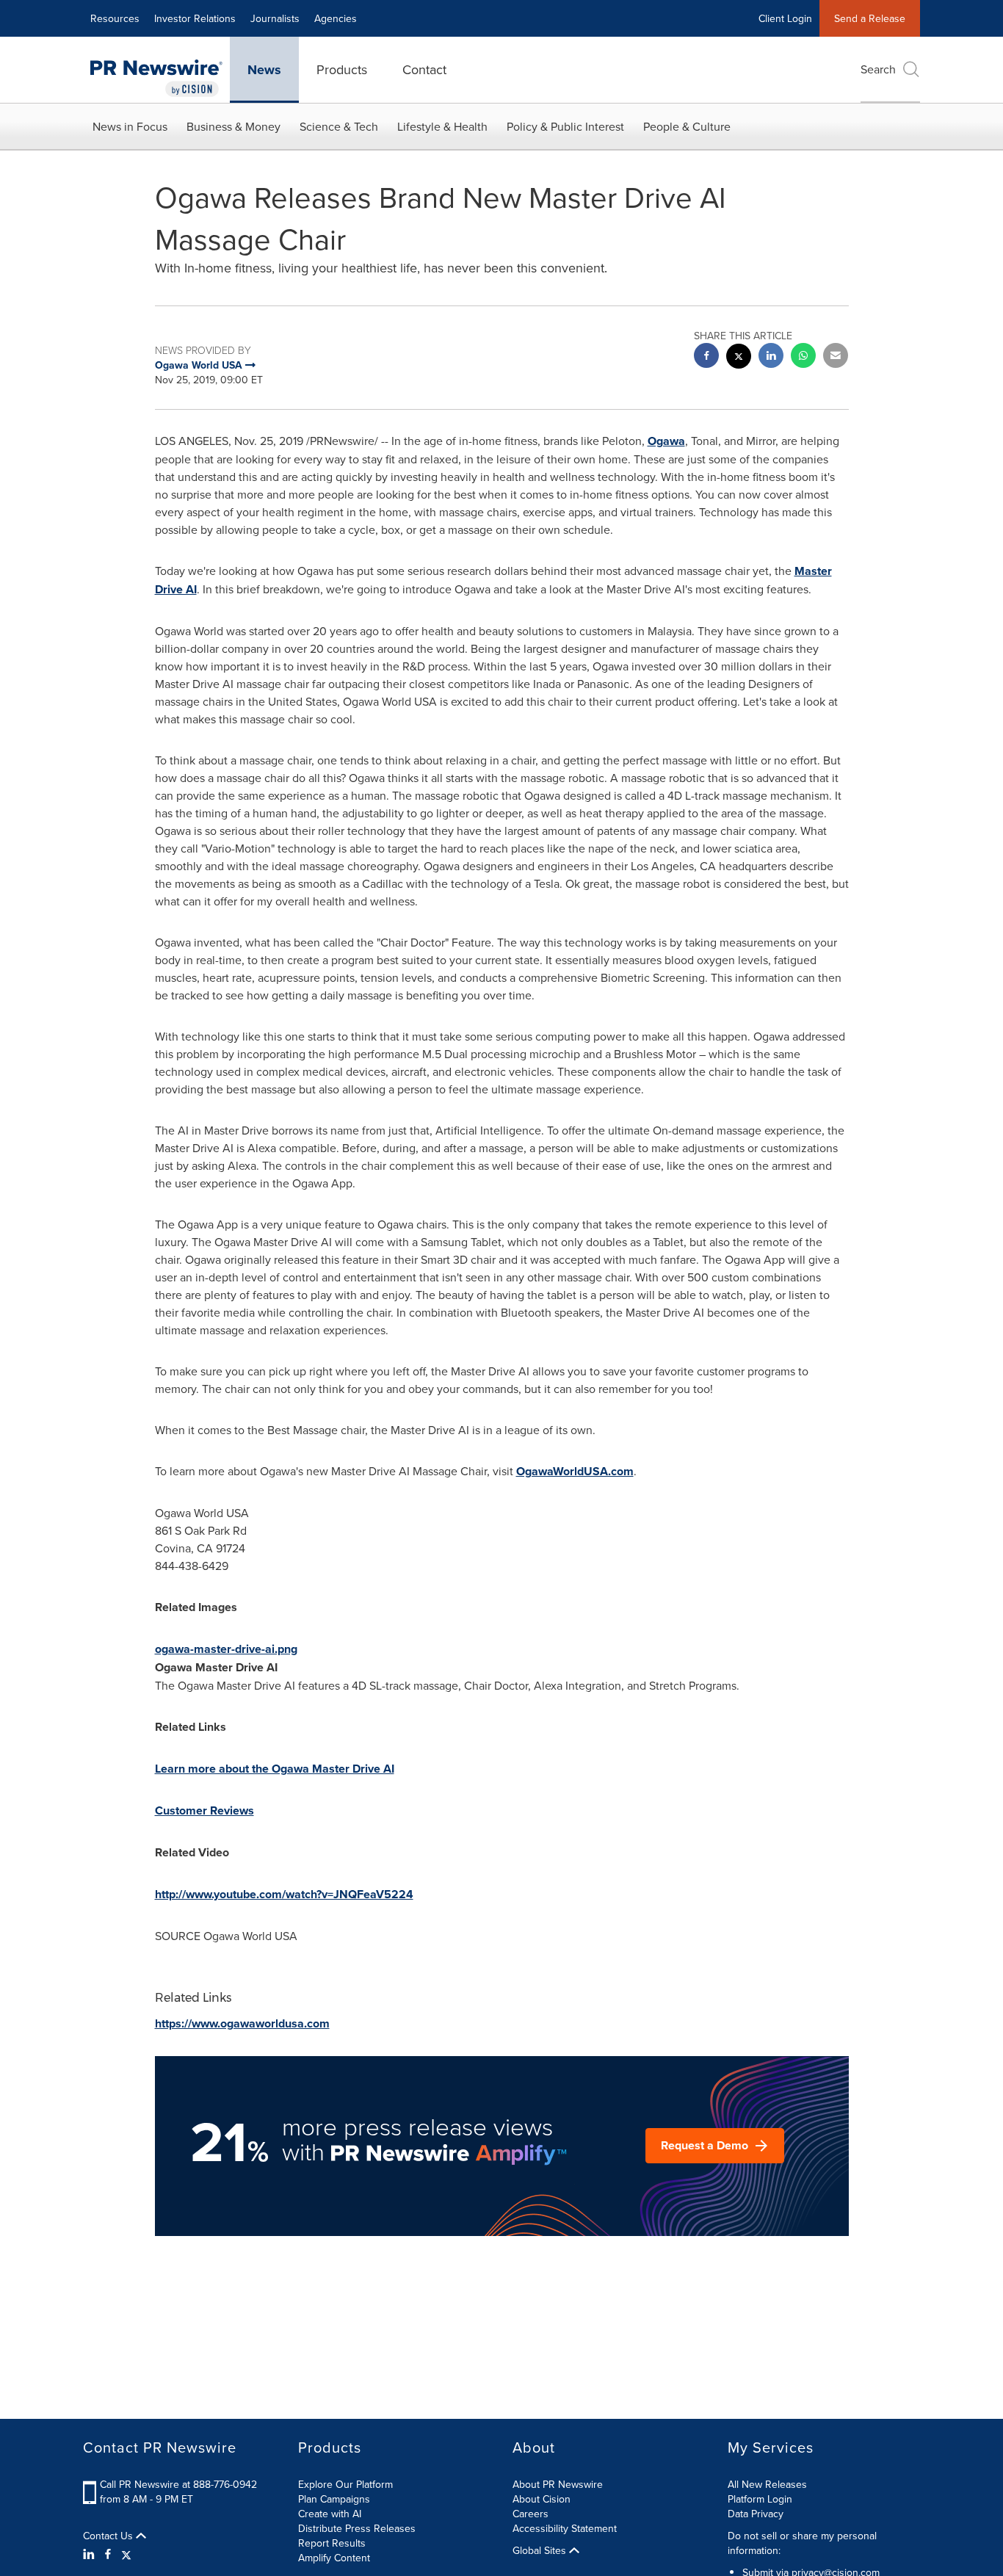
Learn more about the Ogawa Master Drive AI (275, 1769)
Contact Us (109, 2536)
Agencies (336, 18)
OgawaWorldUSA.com (575, 1471)
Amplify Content (334, 2558)
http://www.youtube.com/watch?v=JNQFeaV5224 (284, 1894)
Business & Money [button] (233, 126)
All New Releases (767, 2484)
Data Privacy (756, 2514)
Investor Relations (195, 18)
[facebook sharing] (706, 357)
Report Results (332, 2543)
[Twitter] (126, 2554)
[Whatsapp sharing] (803, 357)
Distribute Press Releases (357, 2528)
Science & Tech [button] (339, 126)
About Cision (542, 2499)
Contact (424, 69)
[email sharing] (836, 357)
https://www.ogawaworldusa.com (242, 2023)
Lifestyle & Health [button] (442, 126)
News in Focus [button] (130, 126)
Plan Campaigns (334, 2499)
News (264, 70)
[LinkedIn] (91, 2554)
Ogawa (666, 441)
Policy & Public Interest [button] (565, 126)
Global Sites (541, 2550)
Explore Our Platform (345, 2484)
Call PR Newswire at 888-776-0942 (178, 2484)
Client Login (785, 18)
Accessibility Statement (565, 2528)
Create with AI (330, 2514)
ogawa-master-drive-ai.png (226, 1649)
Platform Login (760, 2499)
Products (342, 69)
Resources (115, 18)
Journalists (275, 18)
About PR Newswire (558, 2484)
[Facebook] (108, 2554)
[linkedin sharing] (771, 357)
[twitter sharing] (739, 358)
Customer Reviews (204, 1810)
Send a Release (870, 18)
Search (878, 69)
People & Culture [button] (687, 126)
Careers (531, 2514)
